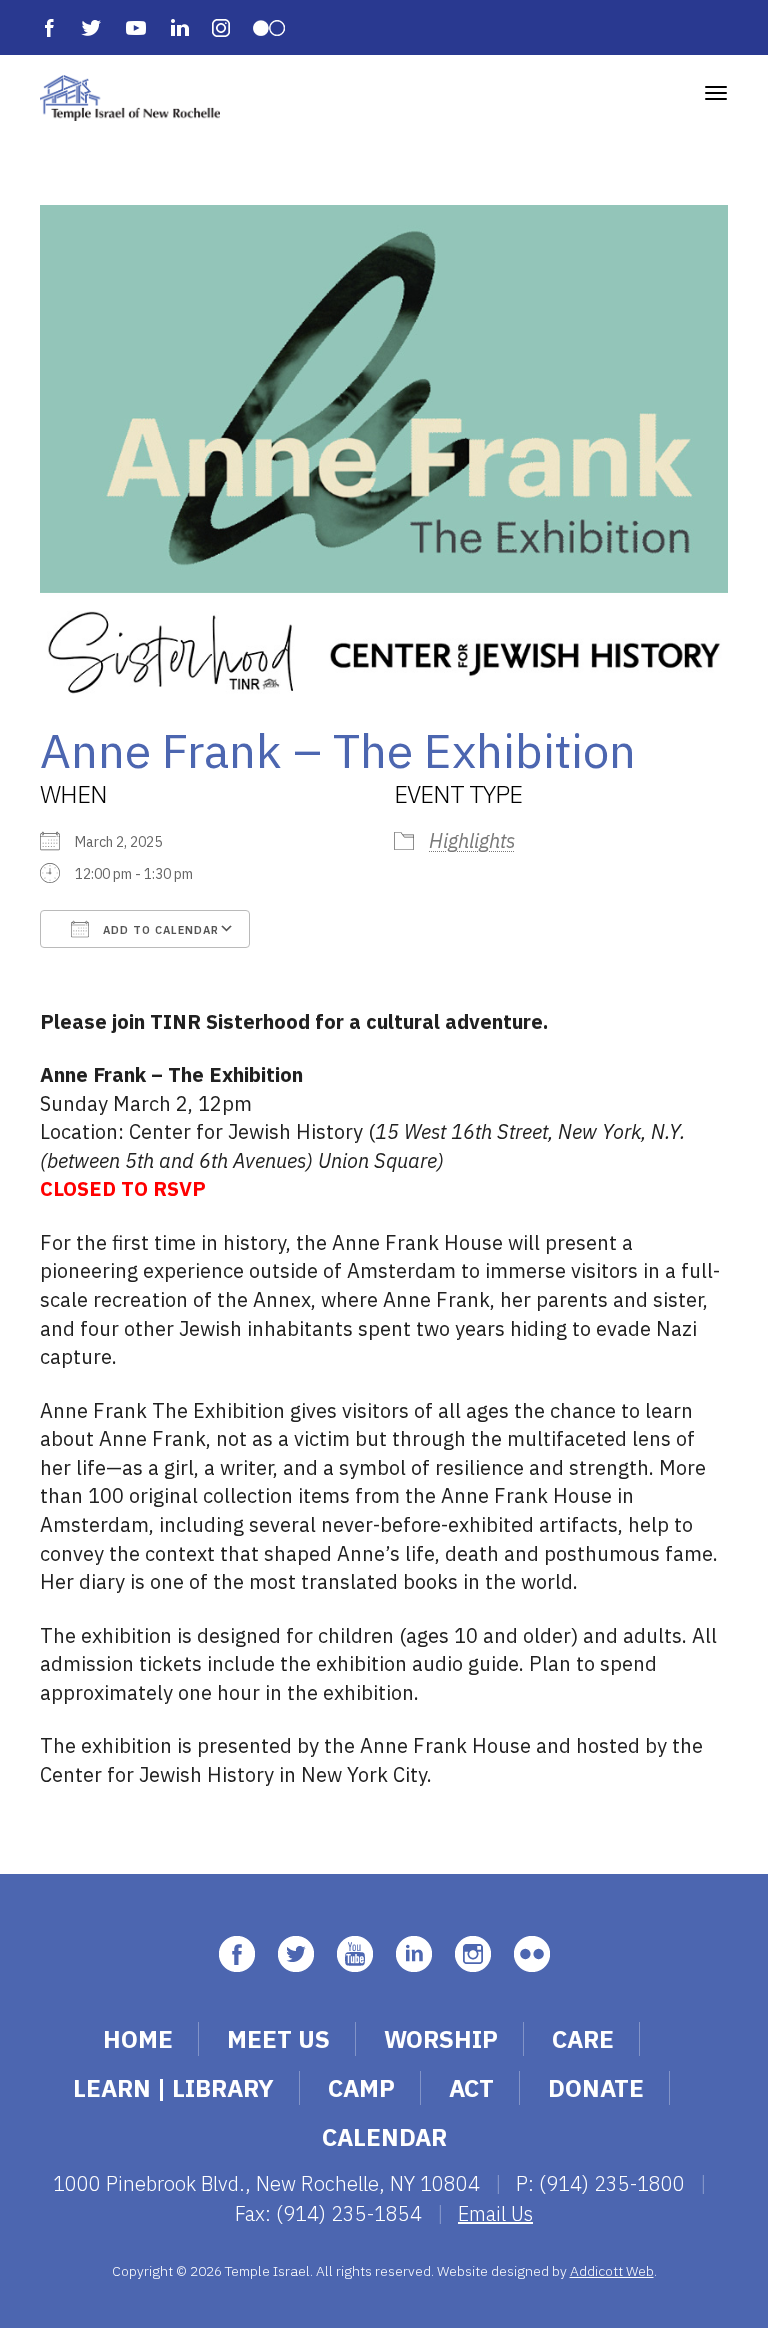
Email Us (495, 2213)
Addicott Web (612, 2271)
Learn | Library (173, 2088)
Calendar (384, 2137)
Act (471, 2088)
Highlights (472, 840)
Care (583, 2039)
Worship (441, 2039)
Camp (361, 2088)
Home (138, 2039)
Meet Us (278, 2039)
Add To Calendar (159, 930)
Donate (596, 2088)
